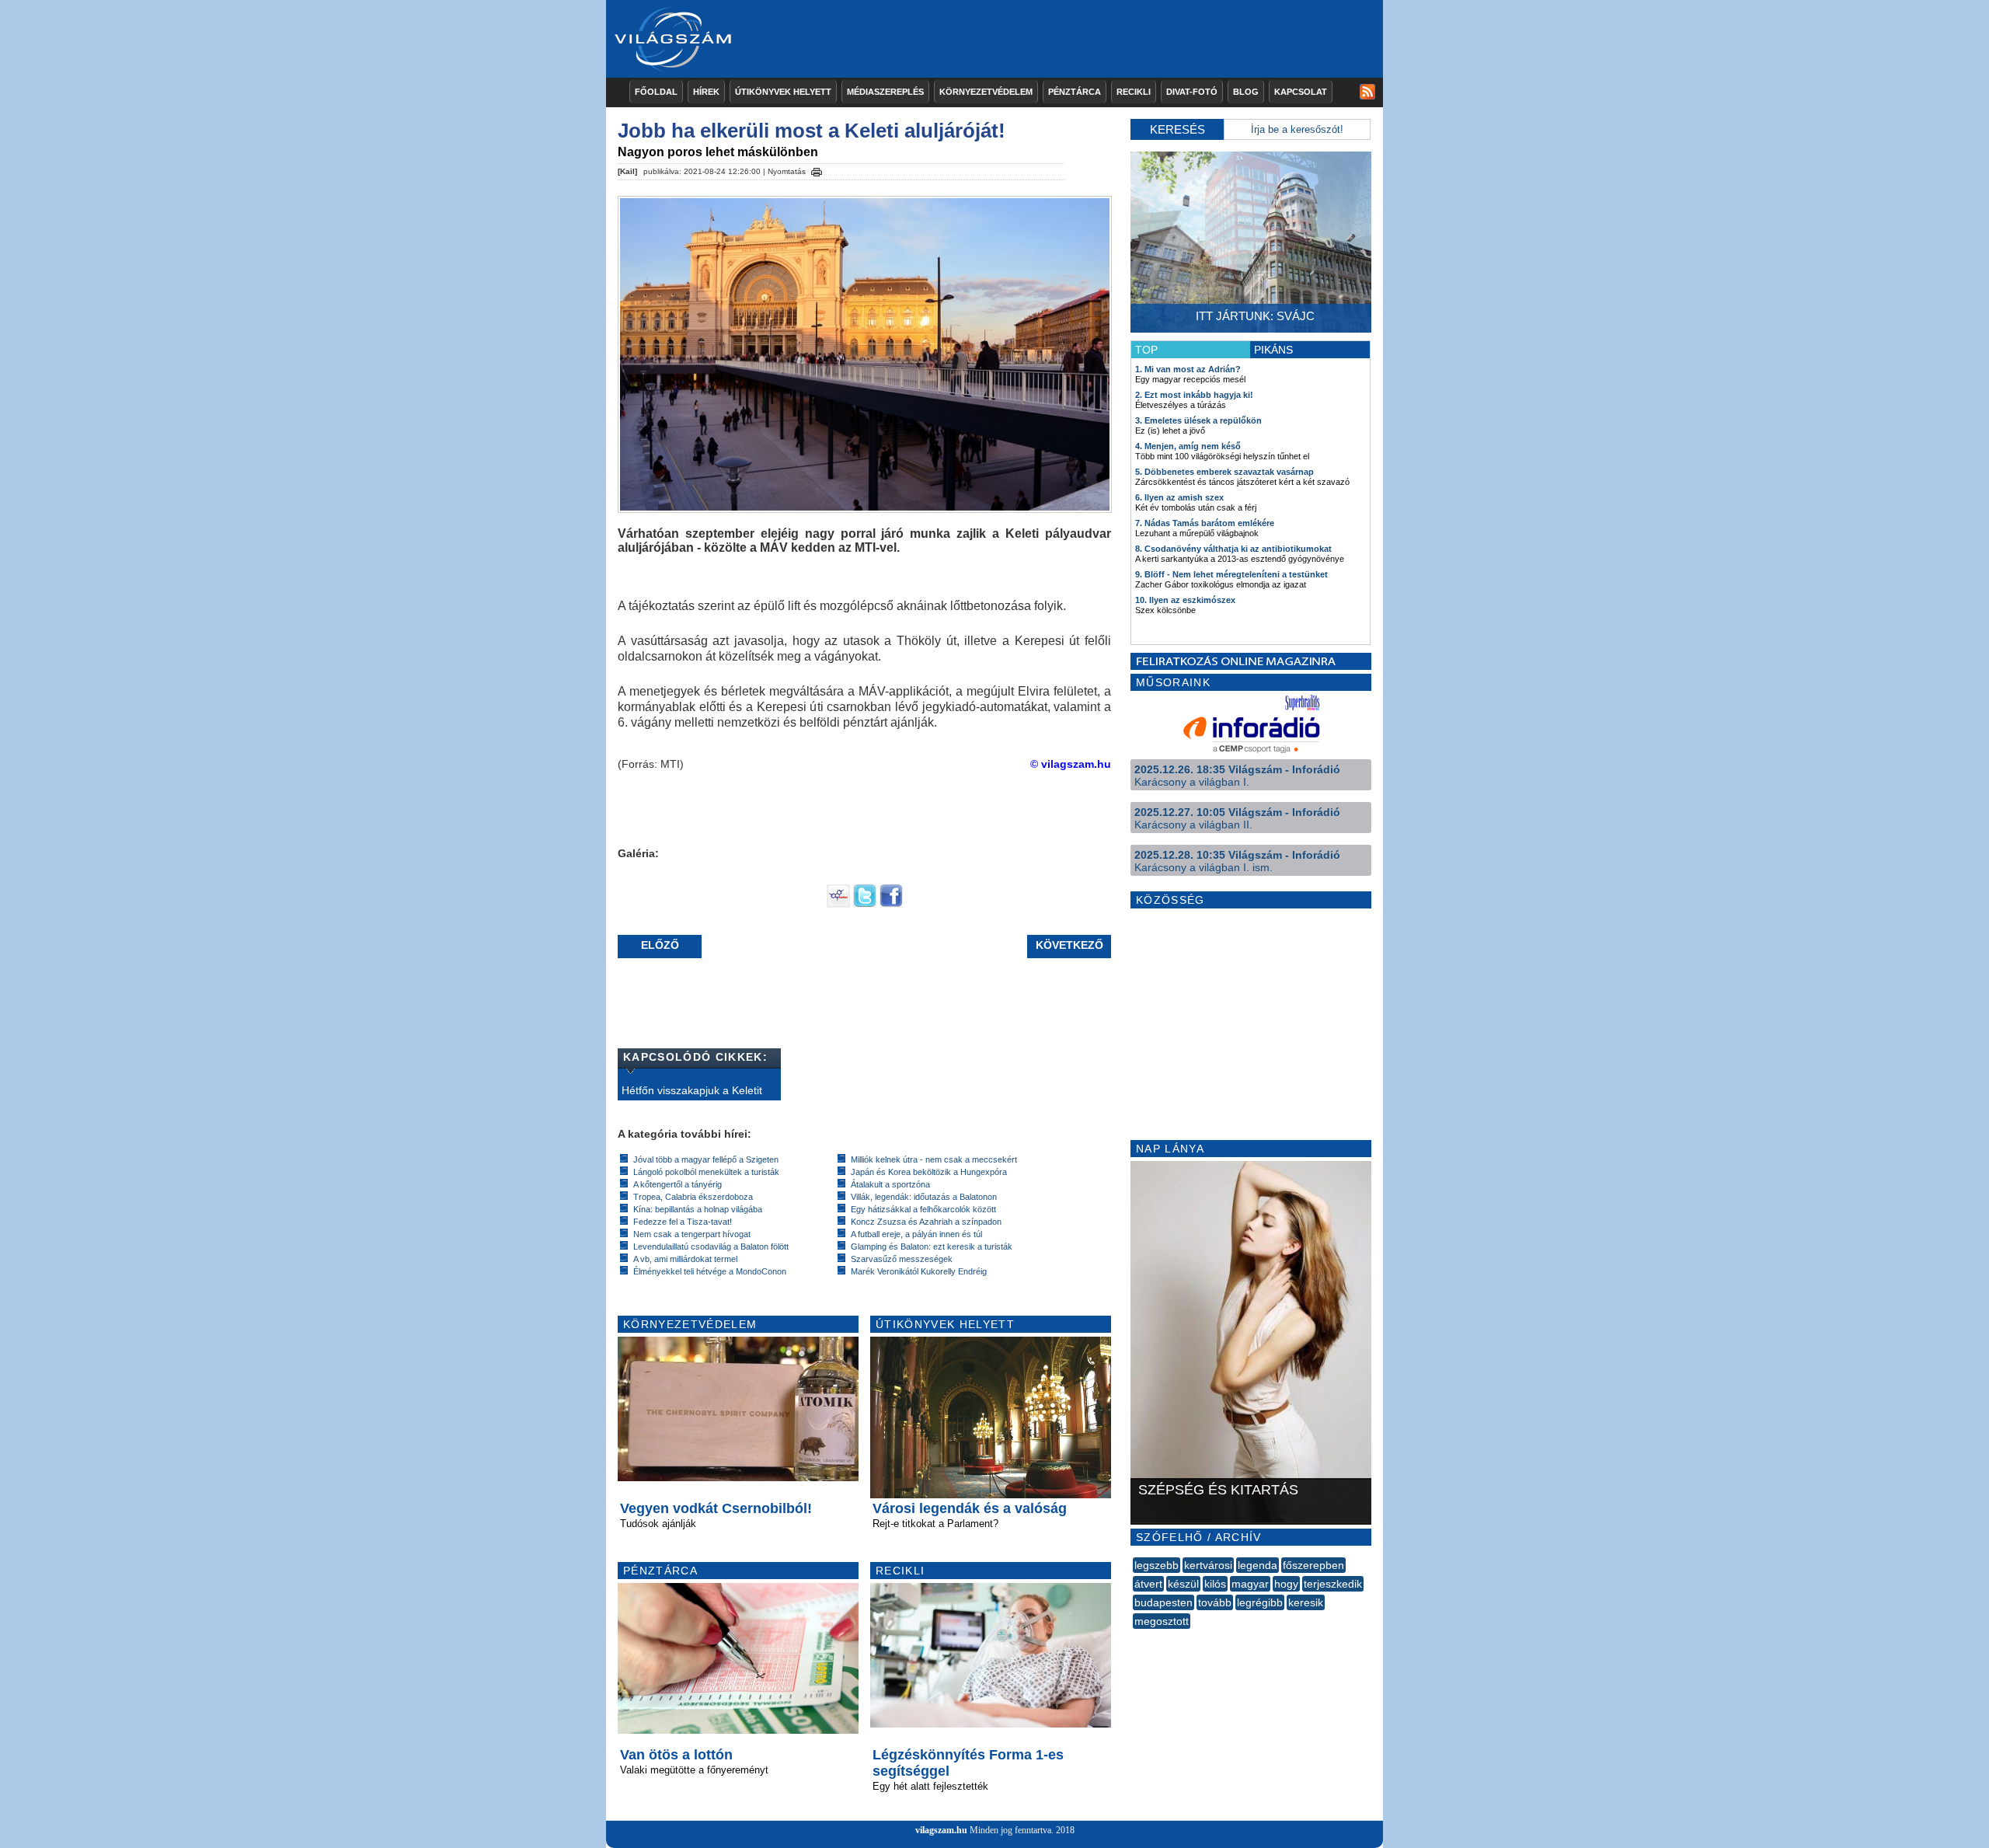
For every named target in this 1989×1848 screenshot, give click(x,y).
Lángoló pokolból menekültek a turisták (706, 1172)
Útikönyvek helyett (783, 92)
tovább (1215, 1602)
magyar (1250, 1584)
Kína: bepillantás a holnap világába (698, 1209)
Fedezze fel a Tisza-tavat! (683, 1222)
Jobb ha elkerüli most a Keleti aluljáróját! (812, 131)
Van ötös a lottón (676, 1755)
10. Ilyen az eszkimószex (1185, 600)
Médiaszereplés (885, 92)
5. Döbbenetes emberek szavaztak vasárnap (1224, 472)
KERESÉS (1177, 129)
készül (1183, 1584)
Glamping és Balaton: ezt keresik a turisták (932, 1247)
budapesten (1163, 1602)
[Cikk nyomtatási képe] (817, 169)
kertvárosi (1208, 1565)
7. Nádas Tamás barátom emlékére (1205, 523)
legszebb (1156, 1565)
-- (1134, 1638)
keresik (1306, 1602)
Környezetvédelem (986, 92)
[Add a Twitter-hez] (865, 904)
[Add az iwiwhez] (838, 904)
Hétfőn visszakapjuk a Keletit (692, 1090)
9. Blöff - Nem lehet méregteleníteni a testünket (1231, 574)
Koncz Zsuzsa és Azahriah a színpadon (926, 1222)
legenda (1257, 1565)
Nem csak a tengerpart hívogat (692, 1234)
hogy (1286, 1584)
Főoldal (656, 92)
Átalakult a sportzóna (890, 1184)
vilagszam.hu (941, 1830)
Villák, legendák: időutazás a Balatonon (924, 1197)
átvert (1148, 1584)
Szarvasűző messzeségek (902, 1259)
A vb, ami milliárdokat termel (685, 1259)
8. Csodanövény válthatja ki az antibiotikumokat (1233, 549)
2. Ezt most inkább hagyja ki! (1194, 395)
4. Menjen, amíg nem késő (1188, 446)
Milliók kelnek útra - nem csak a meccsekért (934, 1159)
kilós (1215, 1584)
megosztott (1162, 1621)
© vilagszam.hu (1071, 764)
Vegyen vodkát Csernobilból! (716, 1508)
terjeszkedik (1333, 1584)
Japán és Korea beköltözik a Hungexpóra (929, 1172)
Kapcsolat (1301, 92)
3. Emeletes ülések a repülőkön (1198, 420)
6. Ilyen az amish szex (1179, 497)
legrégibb (1260, 1602)
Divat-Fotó (1192, 92)
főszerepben (1313, 1565)
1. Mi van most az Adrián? (1188, 369)
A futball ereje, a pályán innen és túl (916, 1234)
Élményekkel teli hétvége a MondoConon (710, 1271)
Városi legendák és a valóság (970, 1508)
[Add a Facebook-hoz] (891, 904)
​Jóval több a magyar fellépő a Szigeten (706, 1159)
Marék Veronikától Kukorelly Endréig (919, 1271)
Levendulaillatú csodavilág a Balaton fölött (711, 1247)
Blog (1246, 92)
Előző (660, 945)
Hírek (706, 92)
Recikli (1134, 92)
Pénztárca (1075, 92)
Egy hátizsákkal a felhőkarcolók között (923, 1209)
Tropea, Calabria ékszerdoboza (693, 1197)
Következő (1069, 945)
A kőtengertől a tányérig (678, 1184)
